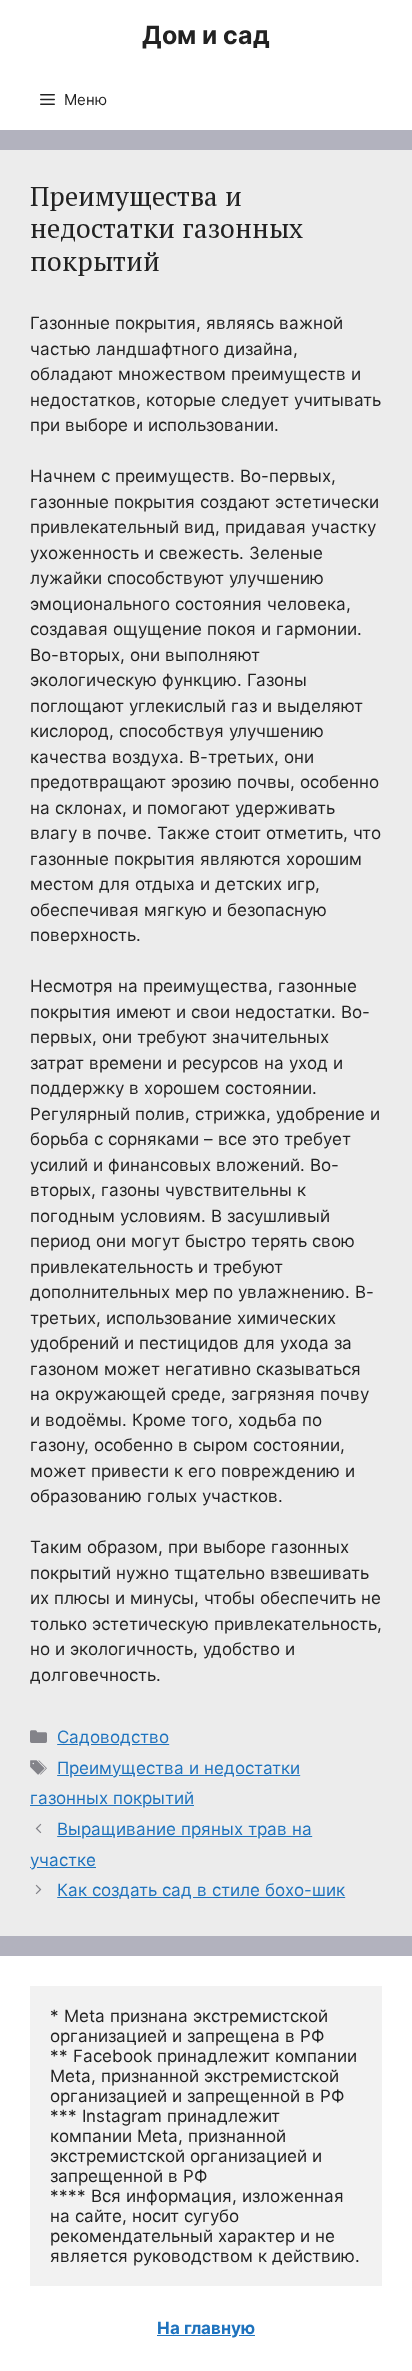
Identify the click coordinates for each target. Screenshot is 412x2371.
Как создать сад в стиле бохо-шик (201, 1890)
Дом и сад (206, 35)
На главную (206, 2328)
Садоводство (113, 1737)
